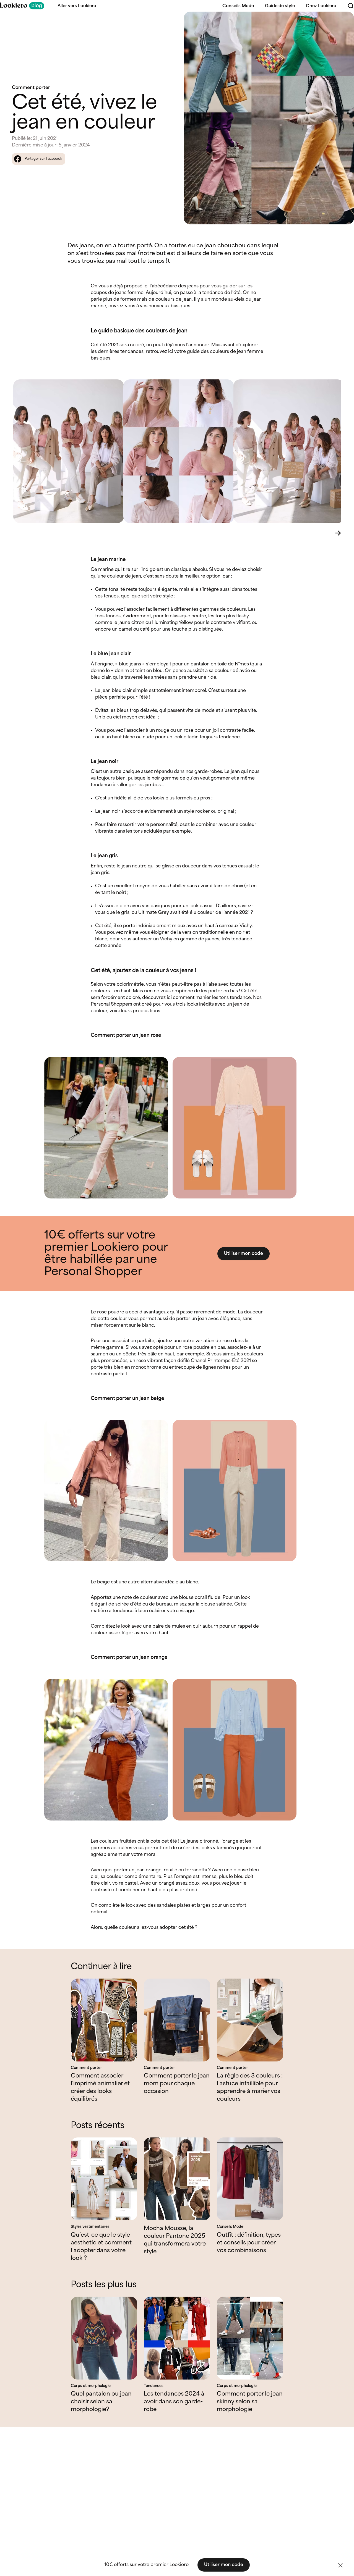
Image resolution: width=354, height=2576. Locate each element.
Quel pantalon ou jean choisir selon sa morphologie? (101, 2402)
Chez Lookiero (321, 6)
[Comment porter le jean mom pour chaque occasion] (177, 2020)
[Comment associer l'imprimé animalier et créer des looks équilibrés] (104, 2020)
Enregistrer (338, 21)
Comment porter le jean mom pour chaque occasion (177, 2084)
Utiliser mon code (244, 1254)
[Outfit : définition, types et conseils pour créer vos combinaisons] (250, 2179)
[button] (340, 2565)
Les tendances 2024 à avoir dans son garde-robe (174, 2402)
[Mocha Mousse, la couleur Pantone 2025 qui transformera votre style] (177, 2179)
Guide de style (280, 6)
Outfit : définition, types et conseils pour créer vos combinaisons (249, 2243)
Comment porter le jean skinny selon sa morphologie (250, 2402)
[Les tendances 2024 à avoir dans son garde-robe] (177, 2338)
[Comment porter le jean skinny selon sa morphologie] (250, 2338)
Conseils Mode (238, 6)
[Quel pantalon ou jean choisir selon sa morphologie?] (104, 2338)
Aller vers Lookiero (77, 6)
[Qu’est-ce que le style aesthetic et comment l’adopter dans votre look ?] (104, 2179)
